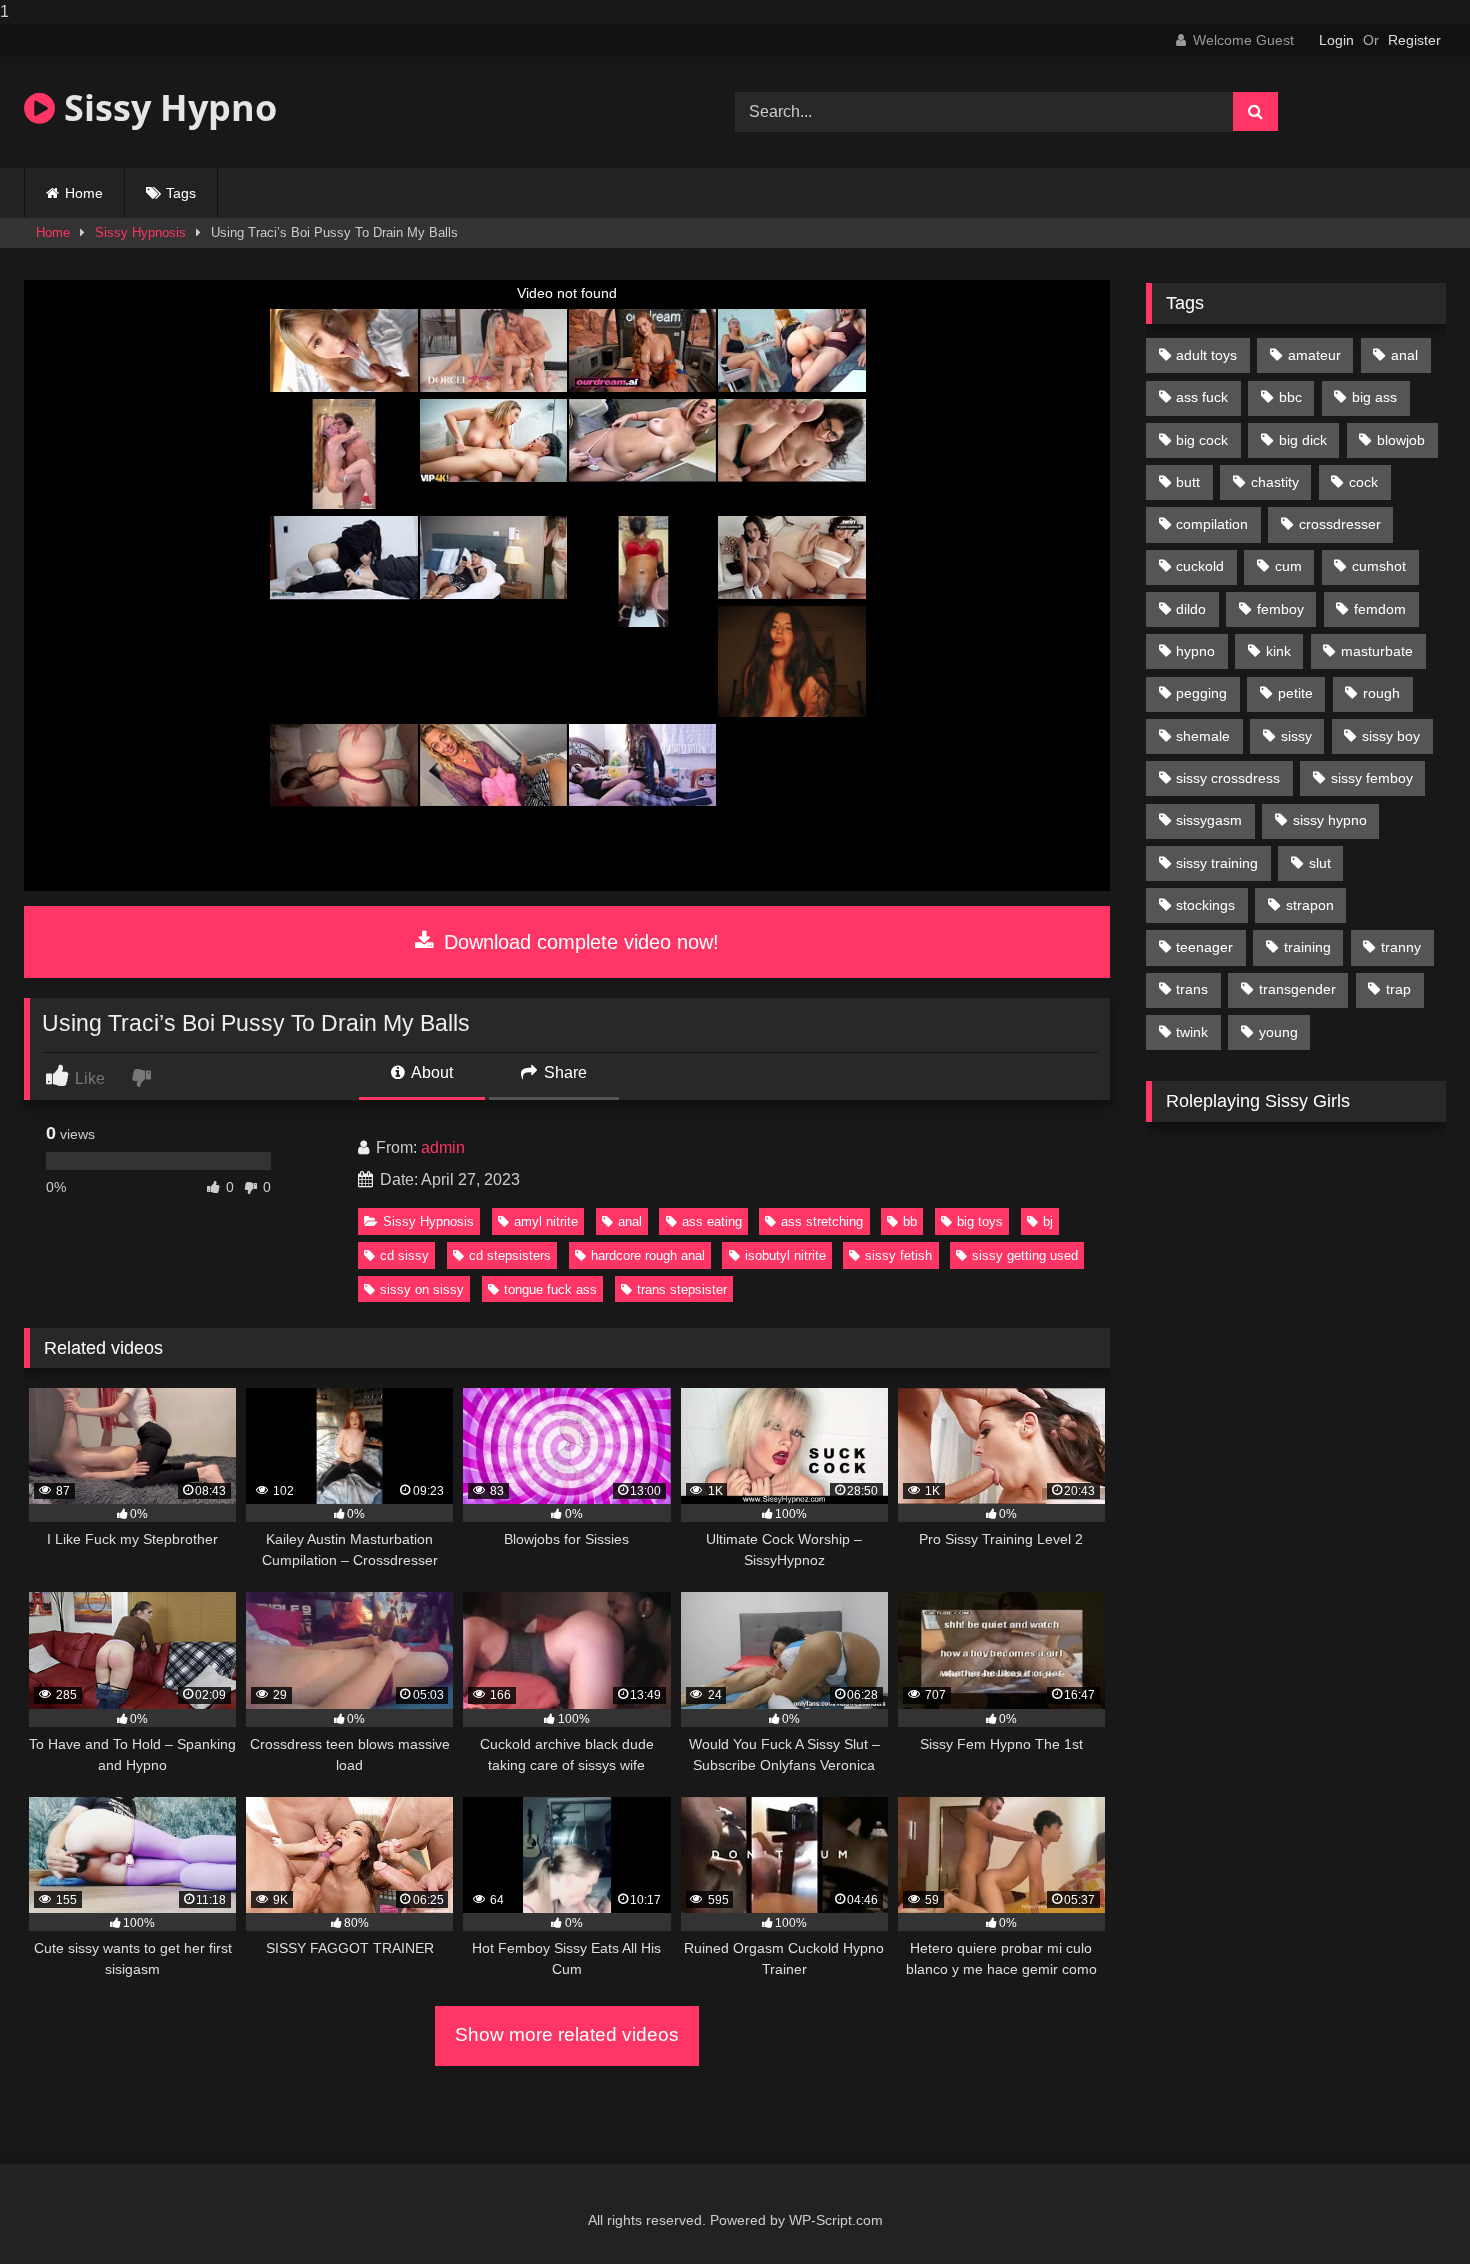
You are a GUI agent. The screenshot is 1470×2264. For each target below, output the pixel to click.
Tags (181, 193)
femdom (1380, 609)
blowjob (1401, 440)
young (1278, 1032)
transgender (1297, 989)
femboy (1280, 609)
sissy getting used (1025, 1255)
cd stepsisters (510, 1255)
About (430, 1072)
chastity (1275, 482)
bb (910, 1221)
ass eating (712, 1221)
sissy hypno (1330, 820)
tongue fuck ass (550, 1289)
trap (1398, 989)
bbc (1290, 397)
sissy (1296, 736)
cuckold (1200, 566)
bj (1048, 1221)
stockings (1205, 905)
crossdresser (1340, 524)
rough (1381, 693)
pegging (1201, 693)
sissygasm (1209, 820)
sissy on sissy (422, 1289)
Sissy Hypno (166, 107)
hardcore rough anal (648, 1255)
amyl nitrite (546, 1221)
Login (1336, 40)
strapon (1310, 905)
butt (1188, 482)
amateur (1314, 355)
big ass (1374, 397)
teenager (1204, 947)
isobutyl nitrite (785, 1255)
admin (443, 1147)
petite (1295, 693)
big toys (980, 1221)
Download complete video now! (578, 942)
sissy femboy (1372, 778)
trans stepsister (682, 1289)
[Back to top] (1408, 2208)
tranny (1401, 947)
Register (1414, 40)
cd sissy (404, 1255)
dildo (1191, 609)
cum (1288, 566)
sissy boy (1391, 736)
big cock (1202, 440)
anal (630, 1221)
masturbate (1377, 651)
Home (84, 193)
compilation (1212, 524)
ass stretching (822, 1221)
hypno (1195, 651)
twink (1192, 1032)
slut (1320, 863)
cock (1363, 482)
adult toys (1206, 355)
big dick (1303, 440)
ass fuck (1202, 397)
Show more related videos (567, 2034)
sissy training (1217, 863)
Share (563, 1072)
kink (1278, 651)
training (1307, 947)
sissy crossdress (1228, 778)
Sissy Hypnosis (140, 232)
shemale (1203, 736)
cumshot (1379, 566)
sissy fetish (898, 1255)
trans (1192, 989)
